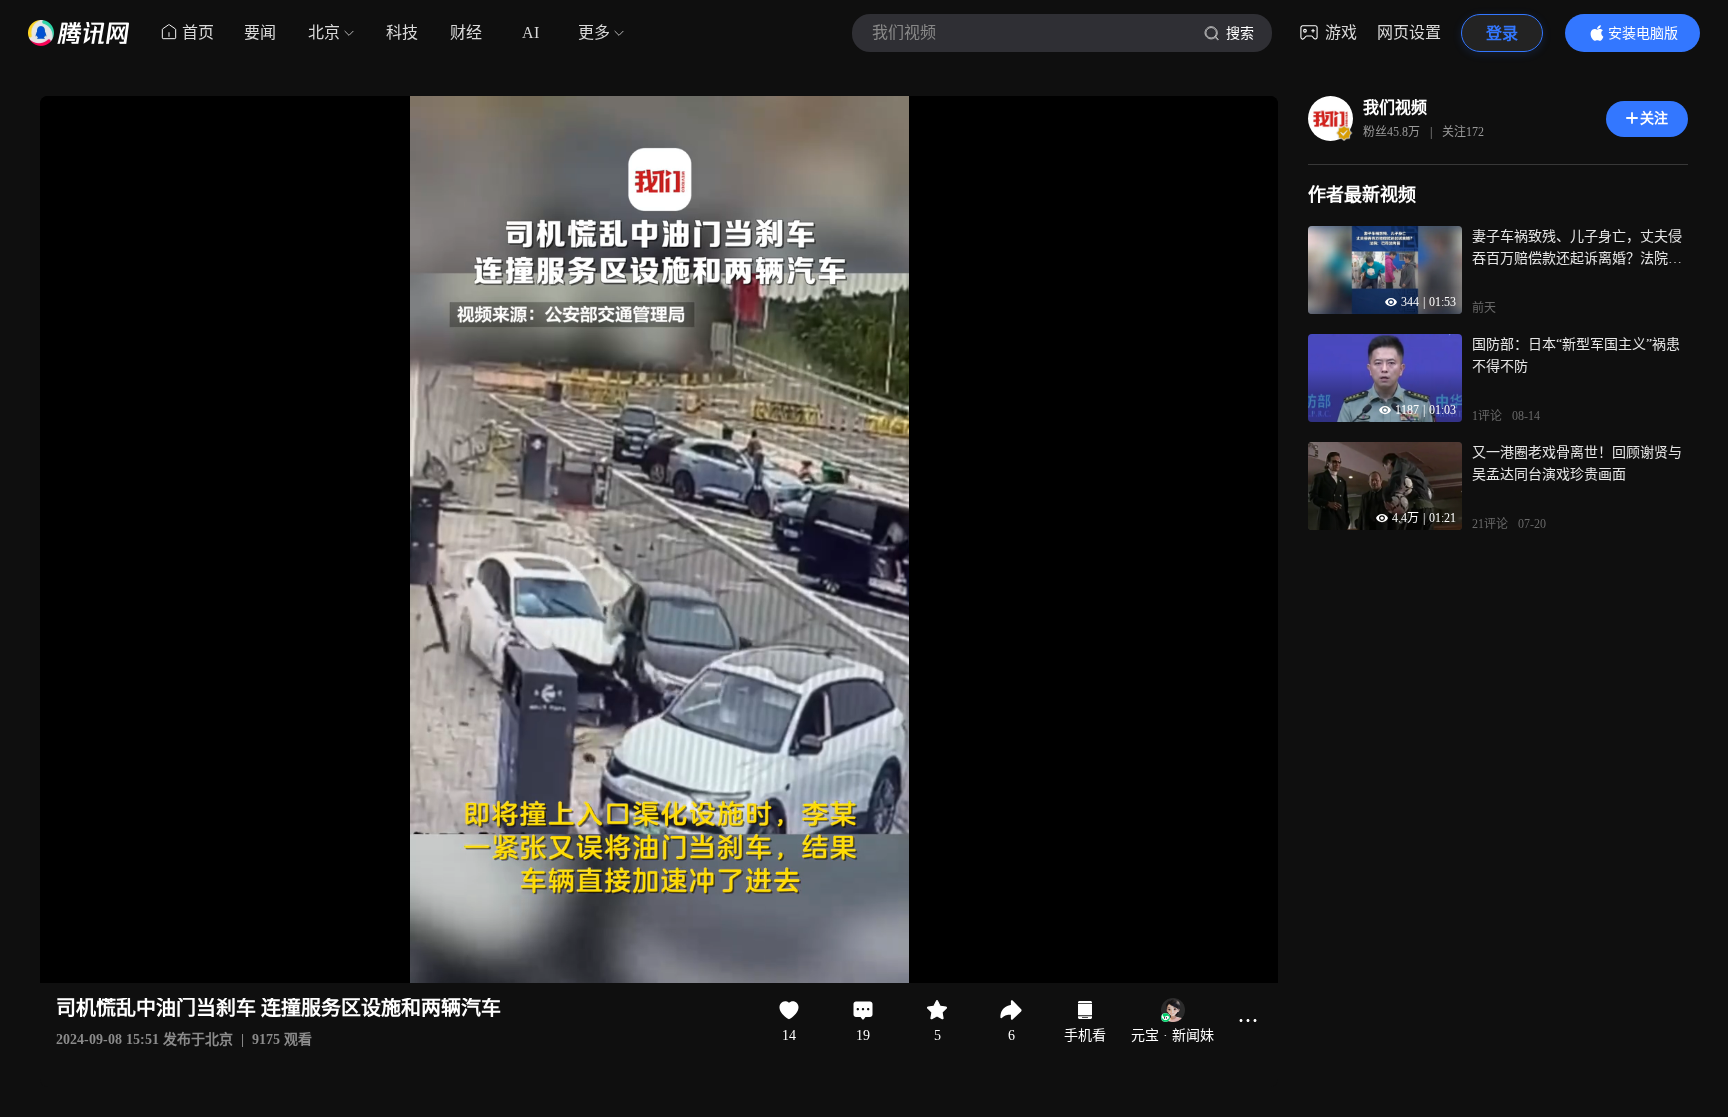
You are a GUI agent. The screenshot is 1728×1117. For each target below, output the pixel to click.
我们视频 (1395, 107)
